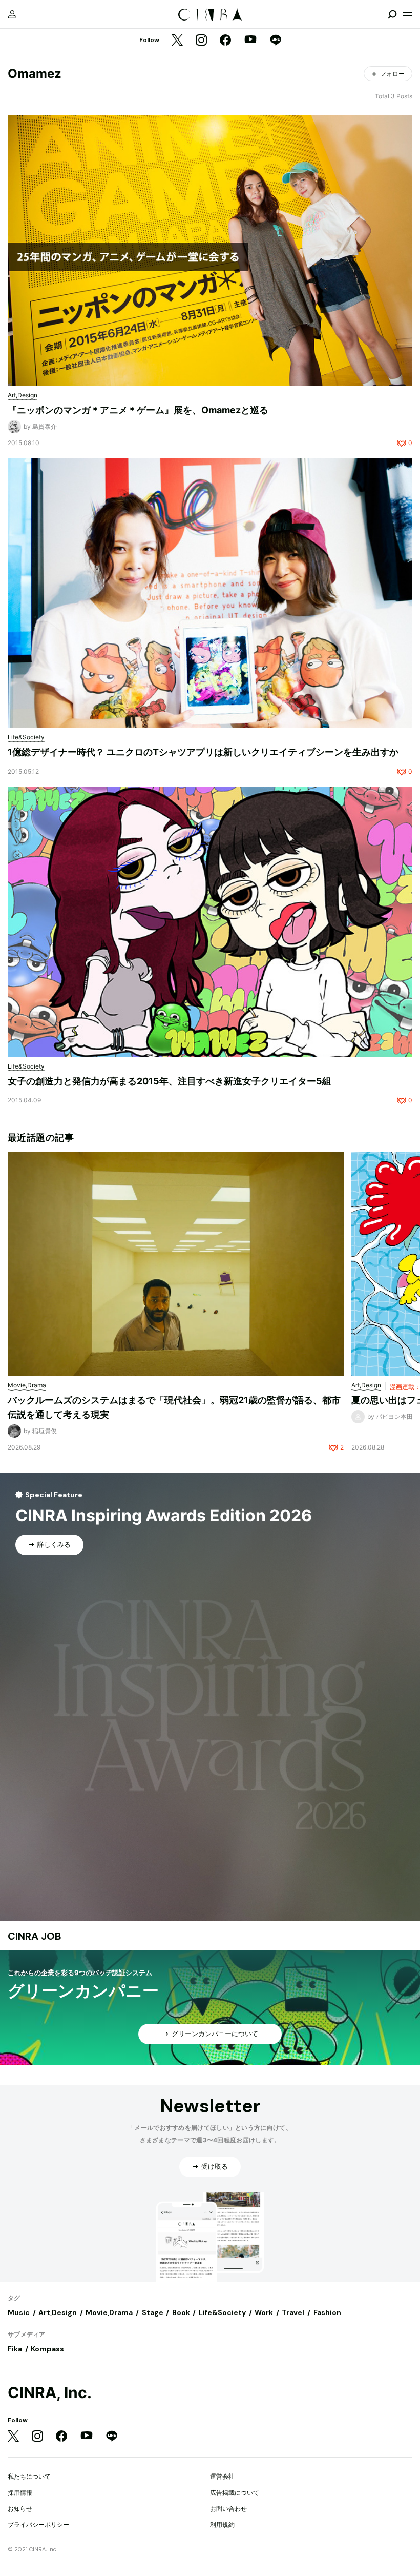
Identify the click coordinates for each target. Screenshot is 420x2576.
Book (181, 2312)
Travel (293, 2312)
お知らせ (20, 2509)
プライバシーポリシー (38, 2524)
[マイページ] (12, 14)
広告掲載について (235, 2493)
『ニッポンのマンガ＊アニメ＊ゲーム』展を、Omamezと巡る (138, 410)
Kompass (47, 2349)
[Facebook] (225, 41)
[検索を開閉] (392, 14)
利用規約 (222, 2524)
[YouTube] (250, 41)
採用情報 (20, 2493)
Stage (153, 2312)
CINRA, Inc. (50, 2393)
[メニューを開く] (408, 14)
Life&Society (222, 2312)
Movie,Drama (109, 2312)
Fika (15, 2349)
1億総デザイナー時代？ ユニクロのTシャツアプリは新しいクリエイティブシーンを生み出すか (203, 752)
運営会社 (222, 2476)
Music (19, 2312)
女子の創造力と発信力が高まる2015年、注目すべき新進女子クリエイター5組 (170, 1081)
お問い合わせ (228, 2509)
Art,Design (58, 2312)
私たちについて (29, 2476)
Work (264, 2312)
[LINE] (276, 41)
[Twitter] (177, 41)
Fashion (327, 2312)
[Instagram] (201, 41)
